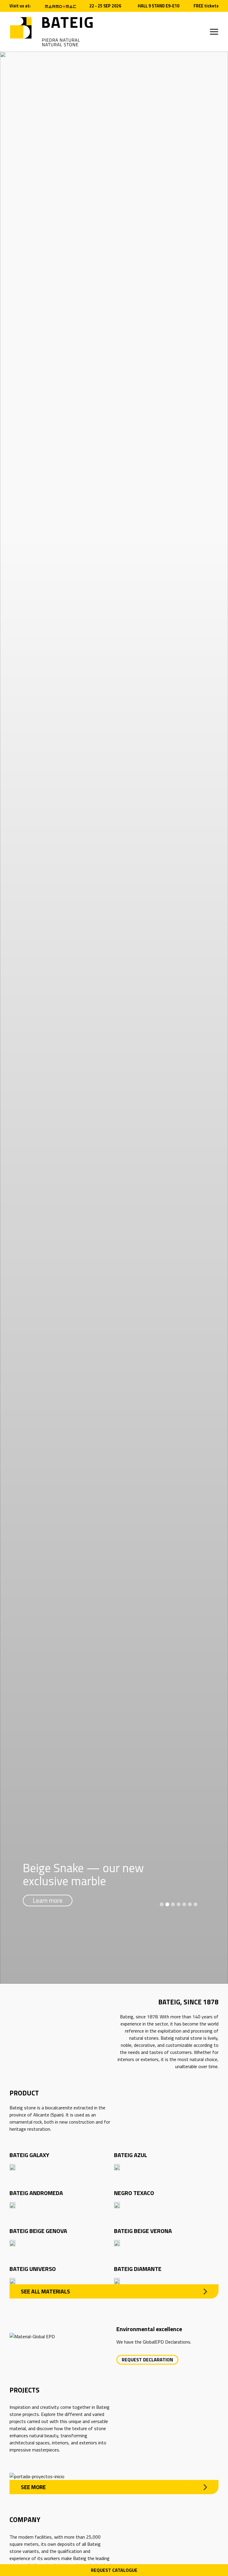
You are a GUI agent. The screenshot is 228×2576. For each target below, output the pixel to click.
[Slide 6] (190, 1904)
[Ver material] (12, 2167)
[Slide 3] (173, 1904)
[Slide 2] (167, 1904)
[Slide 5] (184, 1904)
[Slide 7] (195, 1904)
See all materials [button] (45, 2291)
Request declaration (147, 2360)
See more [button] (33, 2487)
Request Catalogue (114, 2570)
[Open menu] (214, 32)
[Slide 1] (162, 1904)
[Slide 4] (179, 1904)
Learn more (48, 1900)
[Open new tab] (61, 6)
